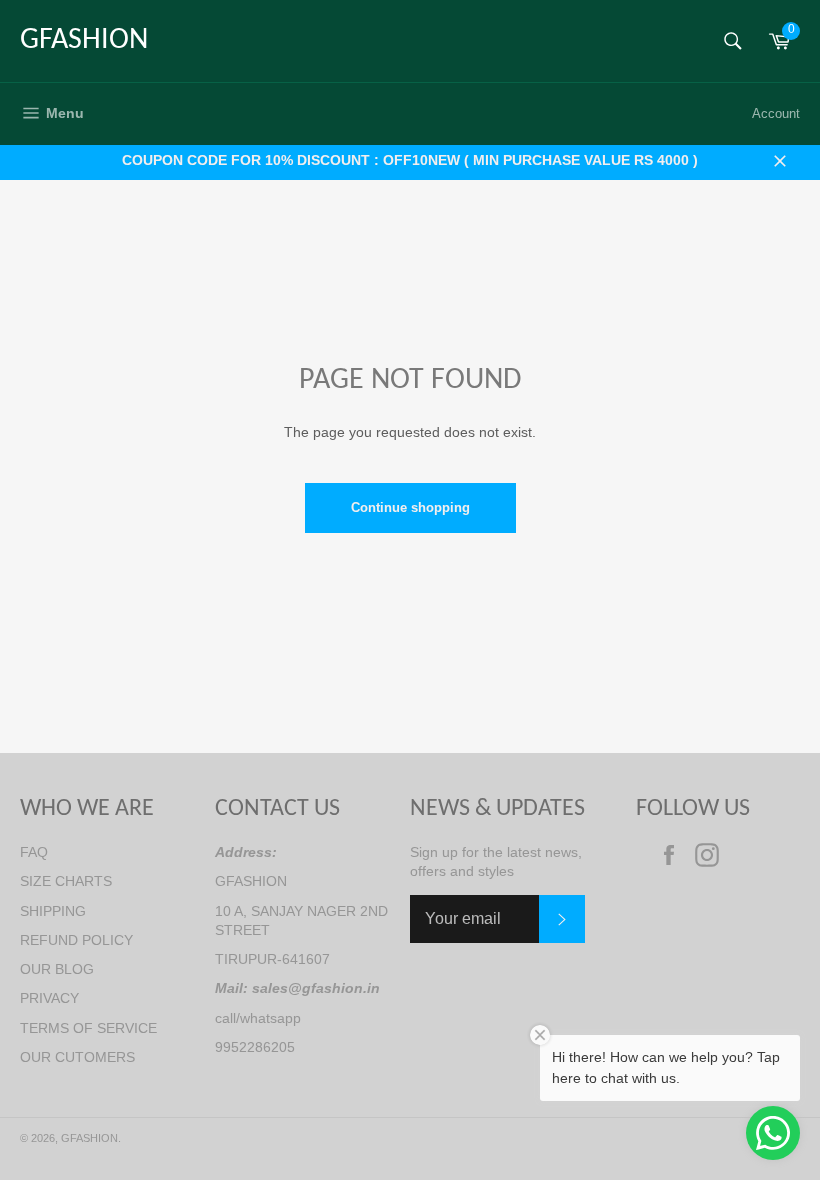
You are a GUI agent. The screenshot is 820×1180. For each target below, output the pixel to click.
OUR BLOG (57, 969)
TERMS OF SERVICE (88, 1028)
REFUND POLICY (76, 940)
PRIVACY (49, 998)
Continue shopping (410, 507)
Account (776, 113)
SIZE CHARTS (66, 881)
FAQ (34, 852)
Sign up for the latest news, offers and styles (496, 861)
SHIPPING (53, 911)
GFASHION (84, 40)
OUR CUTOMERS (77, 1057)
